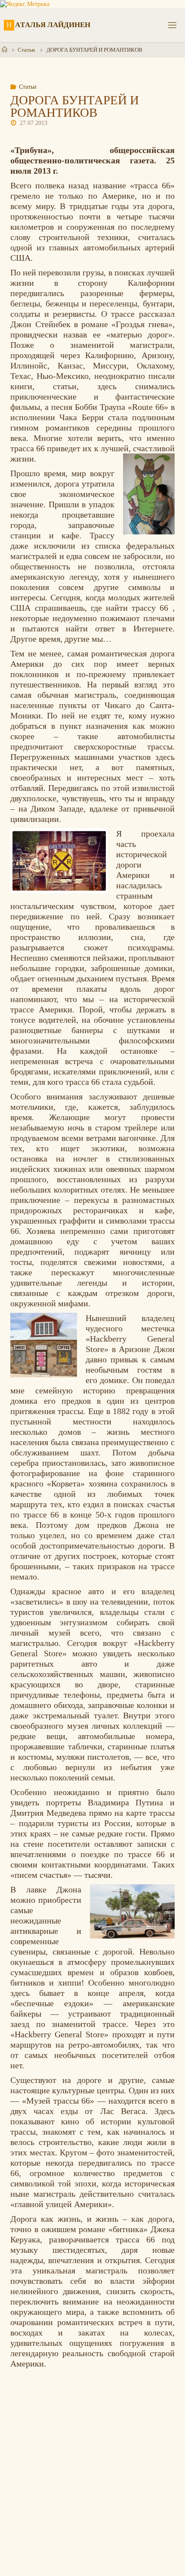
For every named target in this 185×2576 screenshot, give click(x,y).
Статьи (26, 50)
